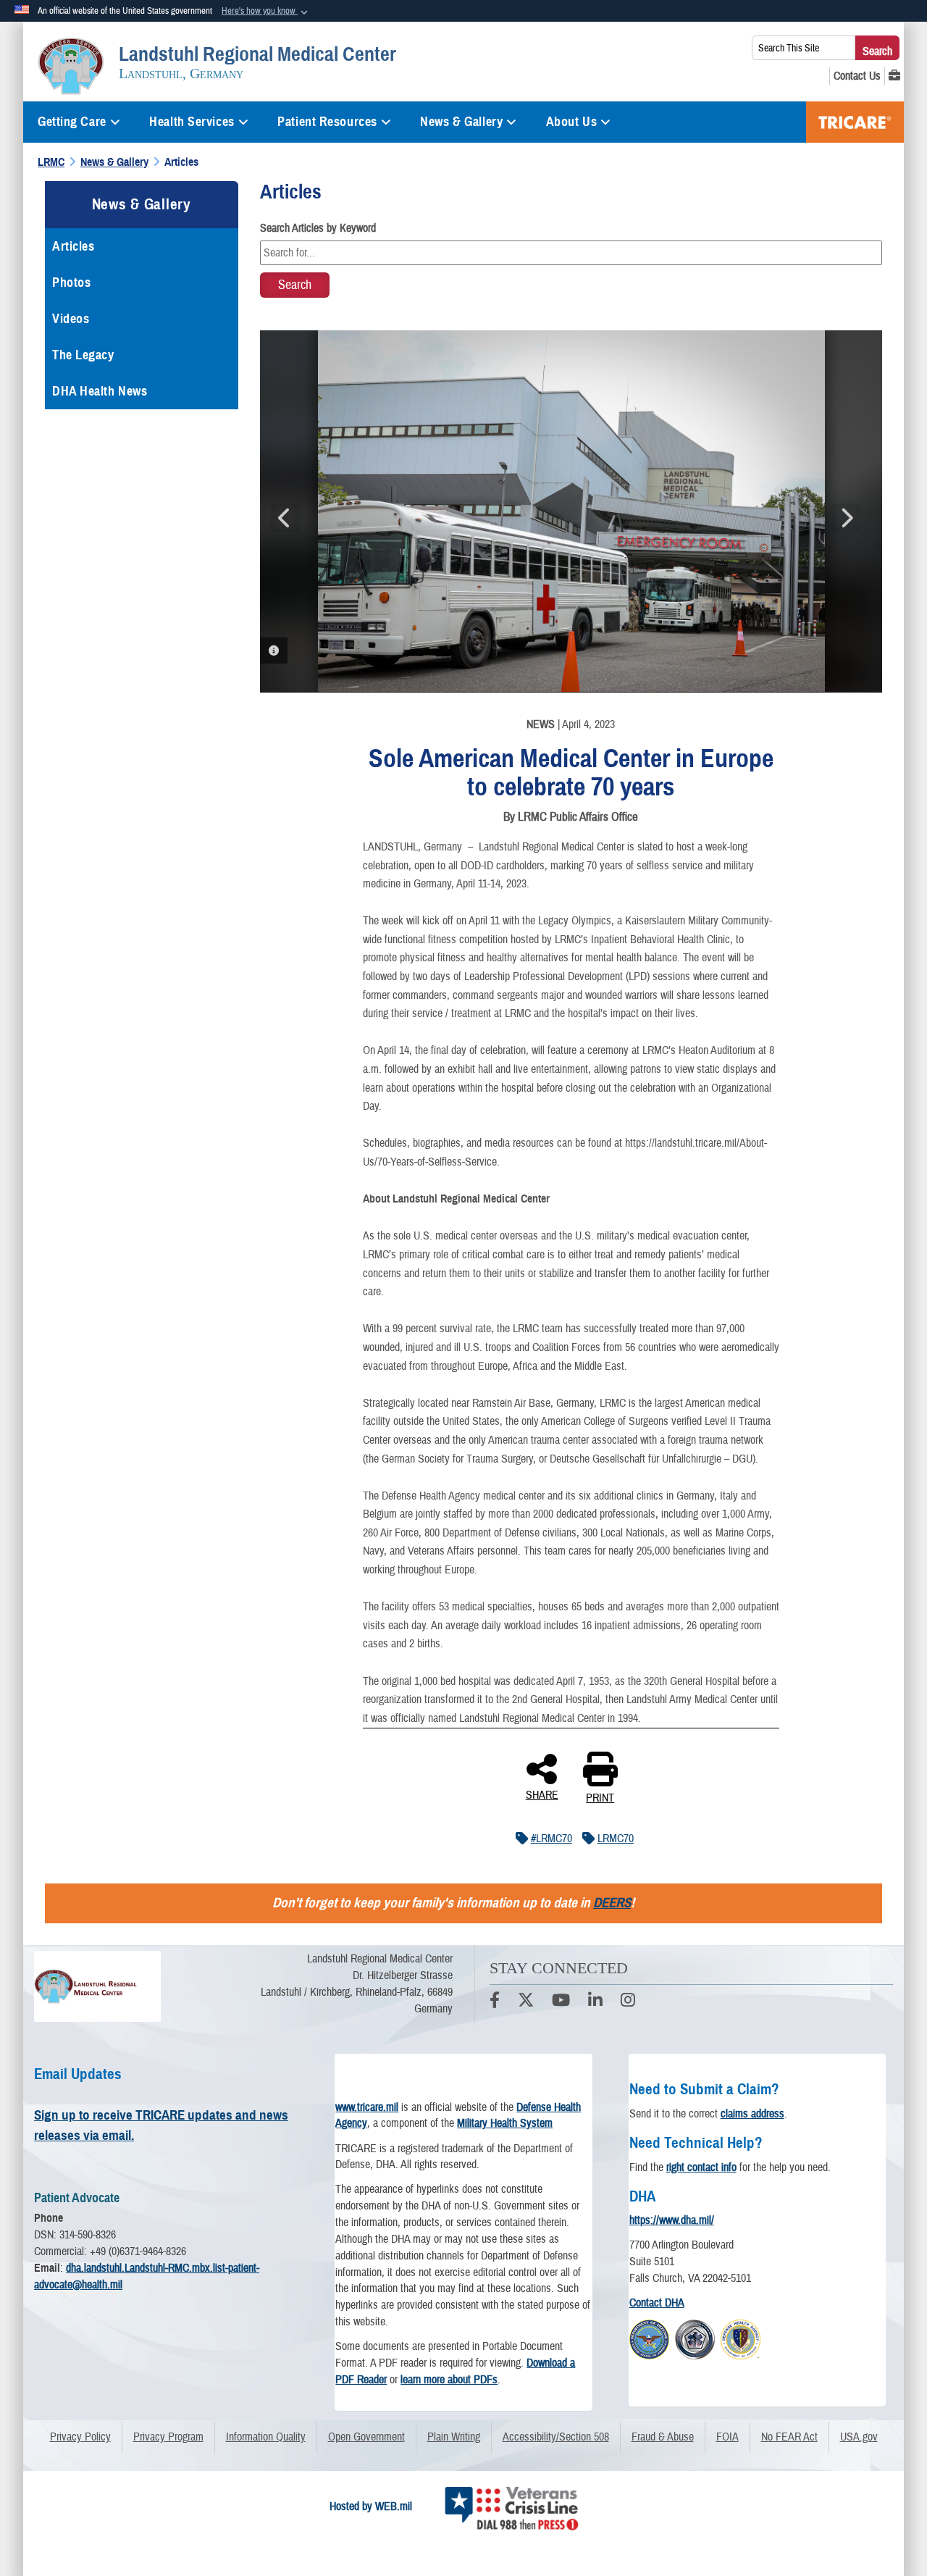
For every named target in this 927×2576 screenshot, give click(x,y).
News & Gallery (461, 122)
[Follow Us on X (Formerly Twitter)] (526, 2002)
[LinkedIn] (595, 2002)
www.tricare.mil (367, 2107)
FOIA (727, 2437)
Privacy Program (168, 2437)
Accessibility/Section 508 (556, 2437)
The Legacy (83, 355)
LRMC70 (616, 1839)
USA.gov (859, 2437)
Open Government (366, 2437)
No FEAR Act (789, 2437)
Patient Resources (327, 122)
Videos (71, 319)
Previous (285, 518)
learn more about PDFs (449, 2380)
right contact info (701, 2167)
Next (846, 518)
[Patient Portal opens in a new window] (894, 76)
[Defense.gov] (649, 2338)
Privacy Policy (80, 2437)
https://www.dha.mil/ (672, 2220)
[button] (266, 12)
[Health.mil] (695, 2338)
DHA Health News (100, 391)
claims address (752, 2114)
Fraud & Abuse (663, 2437)
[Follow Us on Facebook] (495, 2002)
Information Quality (266, 2437)
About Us (571, 122)
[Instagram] (628, 2002)
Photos (71, 283)
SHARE (542, 1794)
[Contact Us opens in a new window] (857, 76)
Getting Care (72, 122)
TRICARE (855, 122)
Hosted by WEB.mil (371, 2506)
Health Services (192, 122)
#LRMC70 (551, 1839)
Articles (73, 246)
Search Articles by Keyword (318, 228)
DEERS (612, 1903)
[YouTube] (561, 2002)
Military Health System (505, 2123)
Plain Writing (454, 2437)
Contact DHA (657, 2303)
